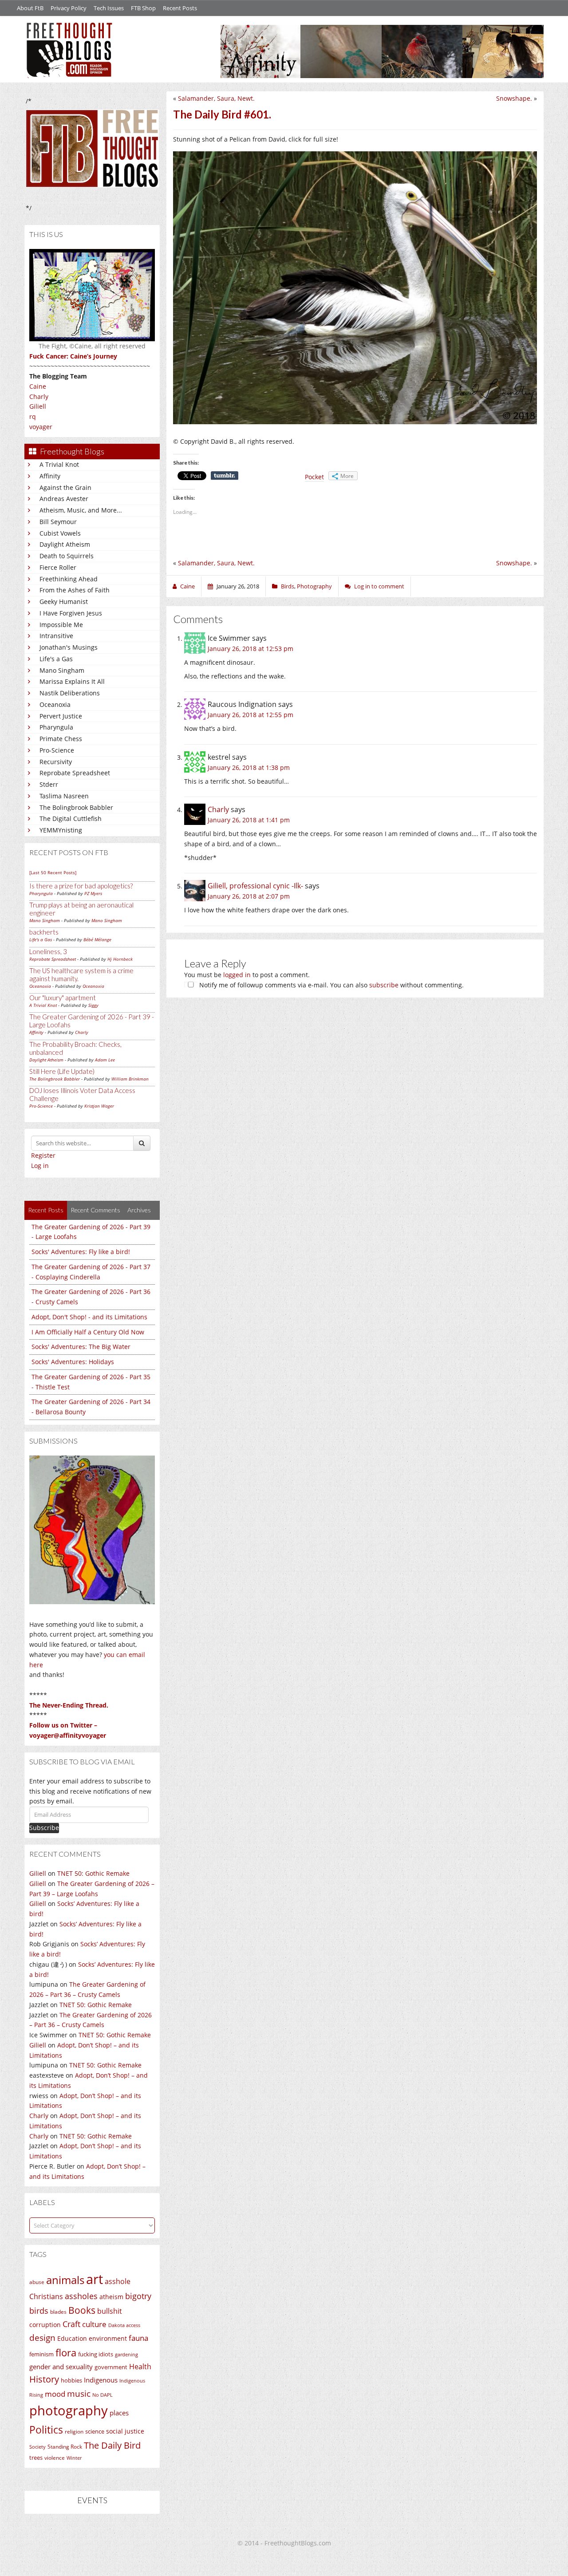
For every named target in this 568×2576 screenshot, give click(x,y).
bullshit (110, 2311)
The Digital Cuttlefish (71, 819)
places (119, 2413)
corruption (45, 2325)
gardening (126, 2354)
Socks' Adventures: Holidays (73, 1362)
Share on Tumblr (225, 476)
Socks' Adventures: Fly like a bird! (81, 1252)
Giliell (38, 406)
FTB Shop (143, 8)
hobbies (71, 2380)
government (111, 2367)
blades (58, 2312)
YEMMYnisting (61, 830)
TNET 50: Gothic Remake (93, 1873)
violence (55, 2458)
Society (37, 2447)
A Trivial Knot (59, 464)
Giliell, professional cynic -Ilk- (255, 886)
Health (140, 2366)
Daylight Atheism (65, 544)
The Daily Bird (112, 2445)
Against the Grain (65, 487)
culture (94, 2324)
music (79, 2393)
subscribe (384, 985)
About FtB (30, 8)
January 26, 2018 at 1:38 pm (249, 767)
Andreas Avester (64, 499)
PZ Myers (93, 893)
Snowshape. (514, 98)
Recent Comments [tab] (95, 1210)
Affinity (50, 476)
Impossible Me (61, 625)
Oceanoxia (55, 704)
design (42, 2337)
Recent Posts (180, 8)
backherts (44, 932)
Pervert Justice (61, 716)
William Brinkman (130, 1079)
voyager (41, 427)
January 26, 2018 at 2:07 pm (249, 896)
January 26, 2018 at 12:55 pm (250, 715)
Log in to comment (379, 586)
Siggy (93, 1005)
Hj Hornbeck (120, 959)
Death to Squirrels (67, 556)
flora (66, 2352)
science (95, 2431)
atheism (111, 2297)
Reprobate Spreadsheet (75, 773)
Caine (38, 386)
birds (39, 2311)
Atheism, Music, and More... (81, 510)
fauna (138, 2338)
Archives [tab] (139, 1210)
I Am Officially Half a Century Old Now (88, 1332)
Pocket (314, 477)
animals (65, 2280)
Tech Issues (109, 8)
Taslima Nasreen (64, 796)
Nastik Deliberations (70, 693)
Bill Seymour (58, 522)
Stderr (49, 784)
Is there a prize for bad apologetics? (81, 886)
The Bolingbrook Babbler (76, 807)
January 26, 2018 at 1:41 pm (249, 820)
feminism (41, 2354)
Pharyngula (56, 727)
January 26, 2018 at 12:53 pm (250, 649)
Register (43, 1155)
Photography (314, 586)
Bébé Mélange (97, 939)
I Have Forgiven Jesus (71, 613)
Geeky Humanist (64, 602)
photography (69, 2410)
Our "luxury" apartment (63, 998)
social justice (125, 2431)
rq (33, 416)
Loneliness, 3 (48, 951)
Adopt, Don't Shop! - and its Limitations (89, 1317)
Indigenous (101, 2380)
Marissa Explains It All (72, 681)
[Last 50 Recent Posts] (53, 872)
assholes (81, 2296)
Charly (39, 396)
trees (36, 2458)
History (44, 2379)
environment (108, 2338)
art (95, 2279)
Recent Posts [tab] (46, 1210)
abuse (37, 2282)
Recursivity (56, 762)
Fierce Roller (58, 567)
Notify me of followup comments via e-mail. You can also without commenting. (331, 985)
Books (82, 2310)
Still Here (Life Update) (62, 1071)
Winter (74, 2458)
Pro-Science (57, 750)
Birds (288, 586)
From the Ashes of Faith (75, 590)
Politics (46, 2430)
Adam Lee (105, 1060)
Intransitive (56, 636)
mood (55, 2394)
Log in (40, 1166)
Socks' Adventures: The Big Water (81, 1347)
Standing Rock (65, 2447)
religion (74, 2432)
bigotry (138, 2296)
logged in (237, 975)
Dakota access (124, 2325)
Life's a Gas (56, 659)
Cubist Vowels (60, 533)
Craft (71, 2324)
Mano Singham (62, 670)
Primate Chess (61, 739)
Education (72, 2338)
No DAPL (103, 2395)
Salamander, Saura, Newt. (216, 98)
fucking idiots (96, 2354)
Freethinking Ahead (69, 579)
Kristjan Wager (99, 1106)
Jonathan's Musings (69, 647)
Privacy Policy (69, 8)
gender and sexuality (61, 2367)
